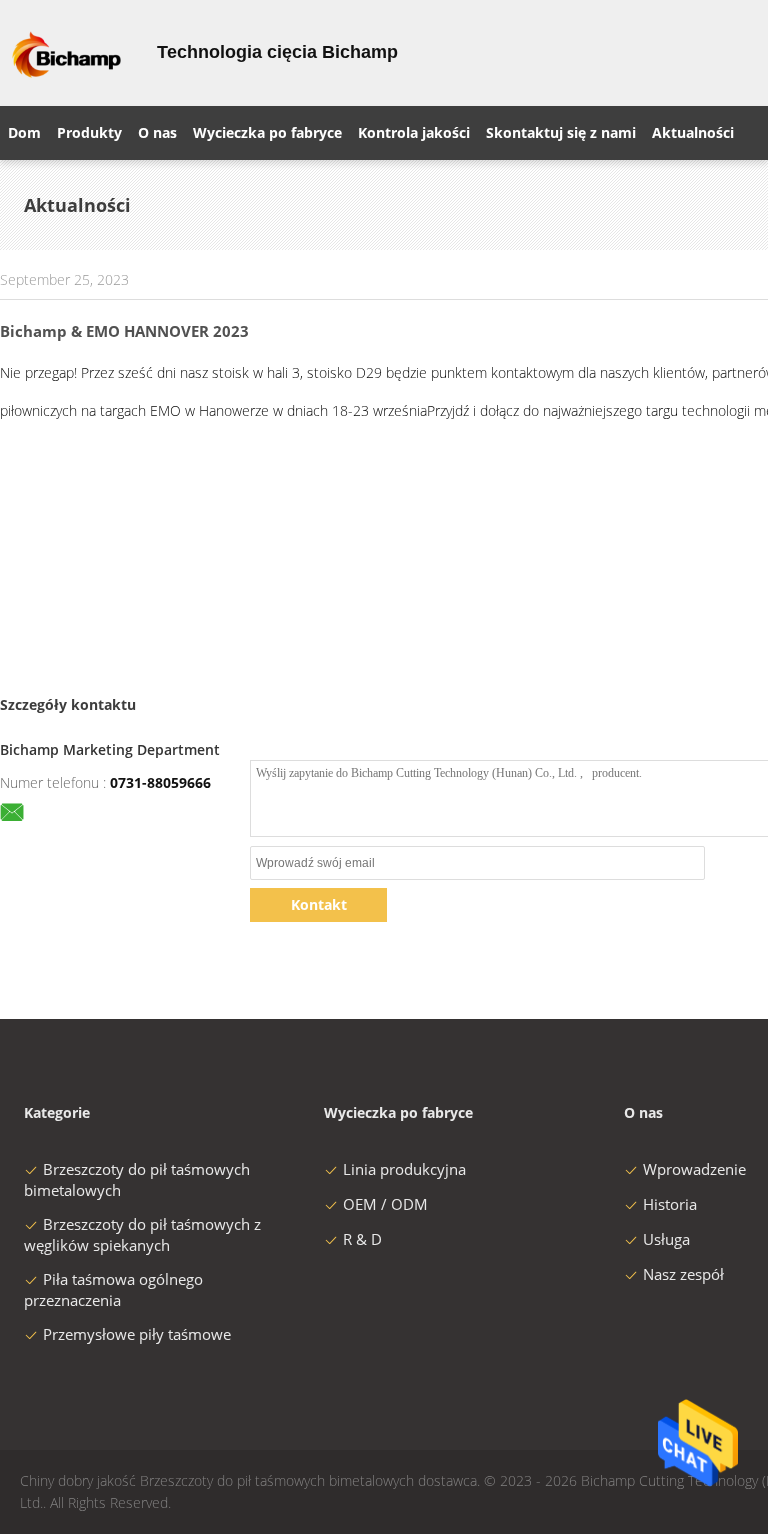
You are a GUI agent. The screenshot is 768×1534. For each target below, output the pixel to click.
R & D (362, 1239)
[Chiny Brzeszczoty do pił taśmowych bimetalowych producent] (66, 53)
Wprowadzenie (694, 1169)
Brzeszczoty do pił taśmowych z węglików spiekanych (142, 1234)
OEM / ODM (385, 1204)
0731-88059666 (160, 782)
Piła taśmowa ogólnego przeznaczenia (113, 1289)
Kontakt (319, 904)
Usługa (666, 1239)
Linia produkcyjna (404, 1169)
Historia (670, 1204)
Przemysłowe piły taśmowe (137, 1334)
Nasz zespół (683, 1274)
